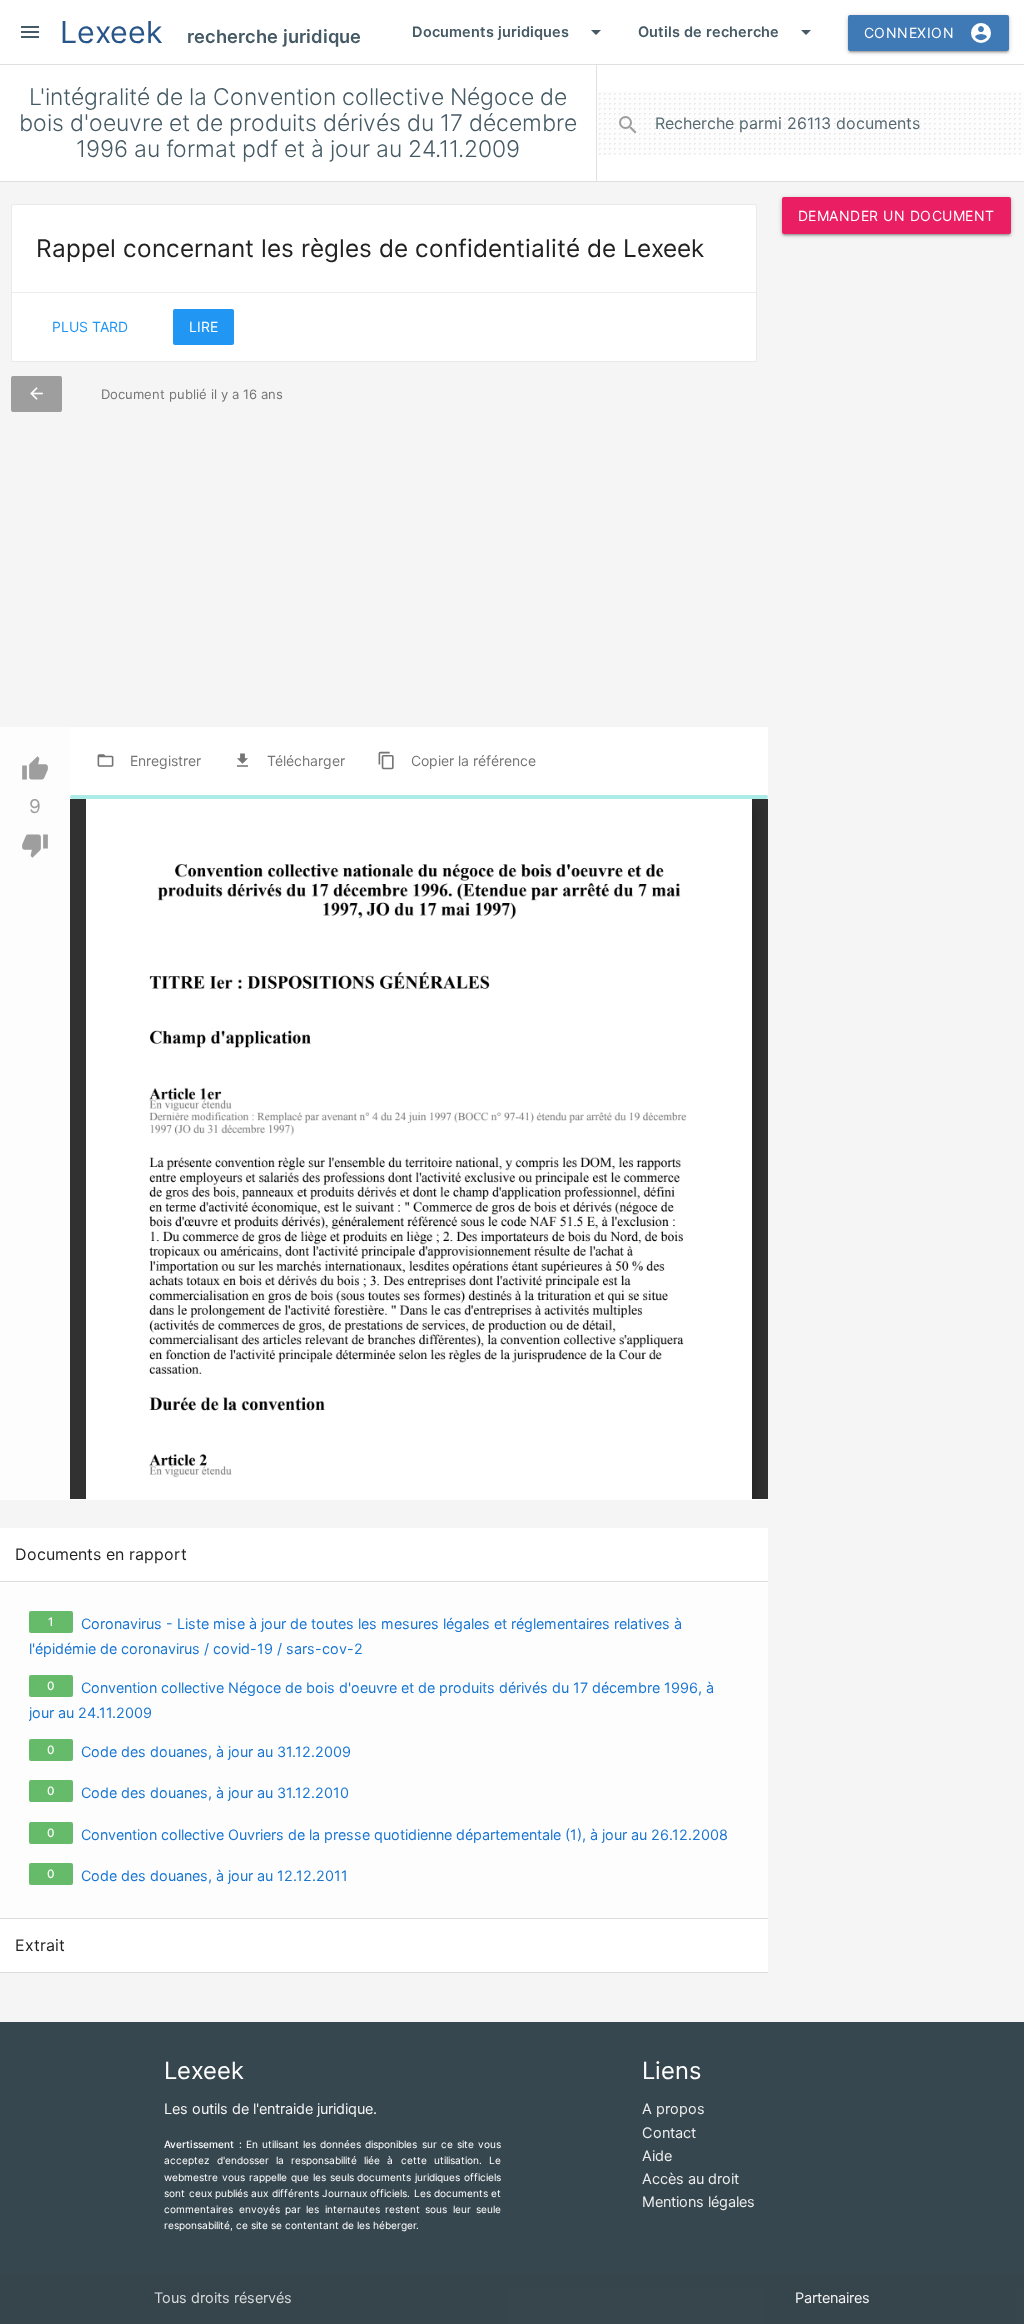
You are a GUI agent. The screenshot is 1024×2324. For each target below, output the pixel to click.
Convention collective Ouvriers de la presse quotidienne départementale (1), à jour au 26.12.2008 (404, 1834)
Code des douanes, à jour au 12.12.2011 (214, 1875)
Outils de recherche (728, 32)
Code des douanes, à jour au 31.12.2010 (215, 1792)
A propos (673, 2109)
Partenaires (832, 2298)
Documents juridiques (510, 32)
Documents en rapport (101, 1554)
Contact (669, 2133)
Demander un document (896, 215)
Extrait (40, 1945)
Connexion (929, 33)
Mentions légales (698, 2202)
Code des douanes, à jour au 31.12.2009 (216, 1751)
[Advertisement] (896, 554)
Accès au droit (690, 2179)
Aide (657, 2156)
